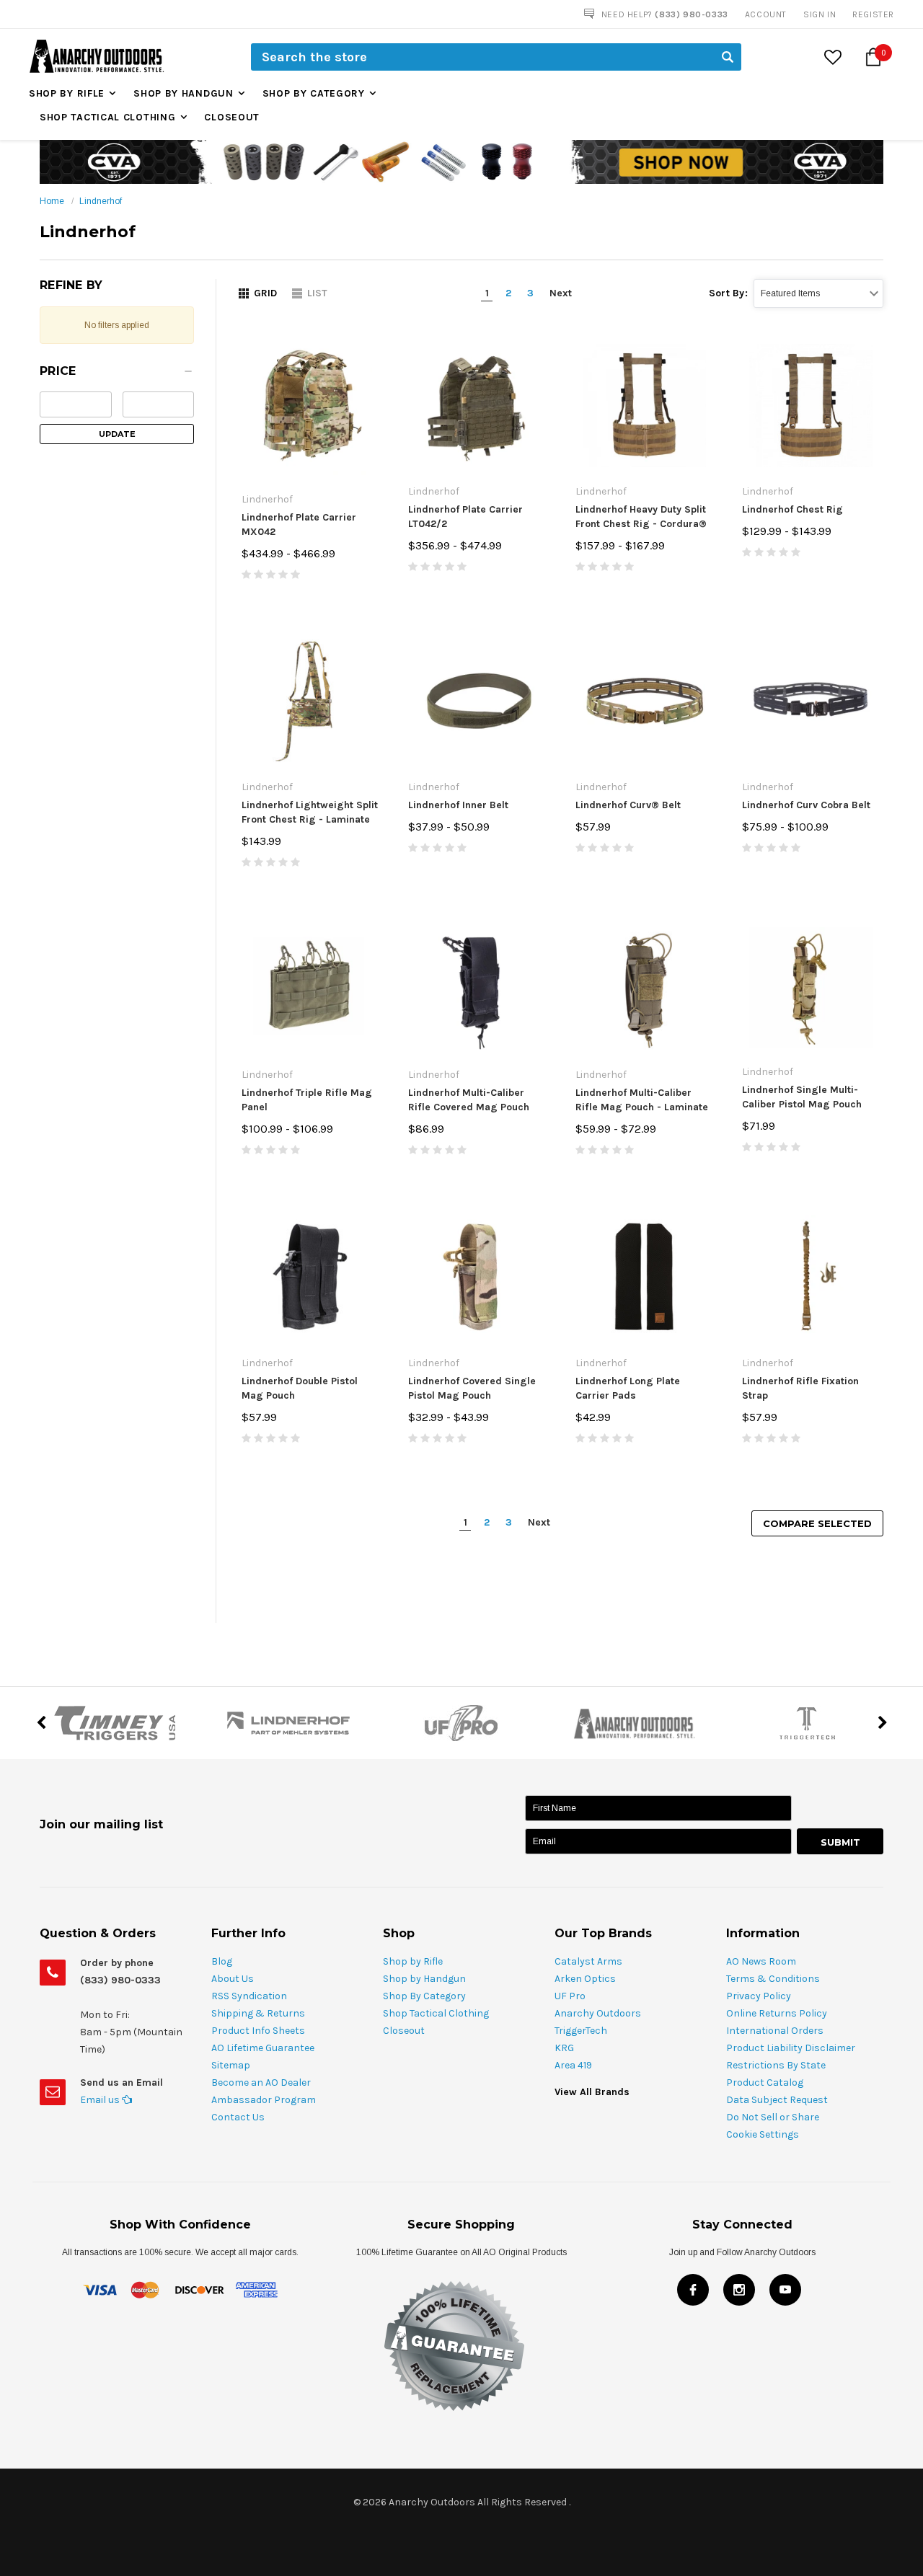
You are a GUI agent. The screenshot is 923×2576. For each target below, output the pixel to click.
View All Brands (592, 2092)
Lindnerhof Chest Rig (792, 509)
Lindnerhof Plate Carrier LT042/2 (465, 517)
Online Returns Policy (777, 2013)
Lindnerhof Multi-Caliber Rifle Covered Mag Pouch (469, 1100)
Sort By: (728, 293)
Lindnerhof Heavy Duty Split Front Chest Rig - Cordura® (641, 517)
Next (561, 293)
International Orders (775, 2031)
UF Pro (570, 1996)
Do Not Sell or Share (773, 2117)
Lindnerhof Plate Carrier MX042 (299, 525)
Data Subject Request (777, 2100)
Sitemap (231, 2065)
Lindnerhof (101, 201)
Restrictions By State (776, 2065)
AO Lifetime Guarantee (263, 2048)
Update (117, 434)
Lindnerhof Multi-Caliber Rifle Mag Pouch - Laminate (642, 1100)
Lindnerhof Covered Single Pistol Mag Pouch (472, 1388)
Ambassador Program (264, 2100)
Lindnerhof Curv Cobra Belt (806, 805)
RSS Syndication (249, 1996)
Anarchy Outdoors (598, 2013)
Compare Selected (817, 1523)
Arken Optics (585, 1979)
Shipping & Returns (258, 2013)
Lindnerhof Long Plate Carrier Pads (628, 1388)
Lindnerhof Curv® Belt (628, 805)
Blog (222, 1961)
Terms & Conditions (773, 1979)
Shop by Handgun (184, 93)
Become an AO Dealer (261, 2083)
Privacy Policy (759, 1996)
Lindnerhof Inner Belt (458, 805)
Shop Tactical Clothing (107, 117)
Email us (101, 2100)
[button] (117, 375)
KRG (564, 2048)
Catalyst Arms (588, 1961)
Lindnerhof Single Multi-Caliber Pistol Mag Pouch (802, 1097)
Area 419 (573, 2065)
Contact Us (238, 2117)
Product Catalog (765, 2083)
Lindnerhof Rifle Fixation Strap (800, 1388)
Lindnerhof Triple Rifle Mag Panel (307, 1100)
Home (52, 201)
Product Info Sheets (258, 2031)
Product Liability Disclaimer (791, 2048)
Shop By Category (314, 93)
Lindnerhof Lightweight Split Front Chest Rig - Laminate (310, 812)
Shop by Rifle (67, 93)
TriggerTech (581, 2031)
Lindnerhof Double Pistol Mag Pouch (300, 1388)
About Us (233, 1979)
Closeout (232, 117)
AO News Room (761, 1961)
